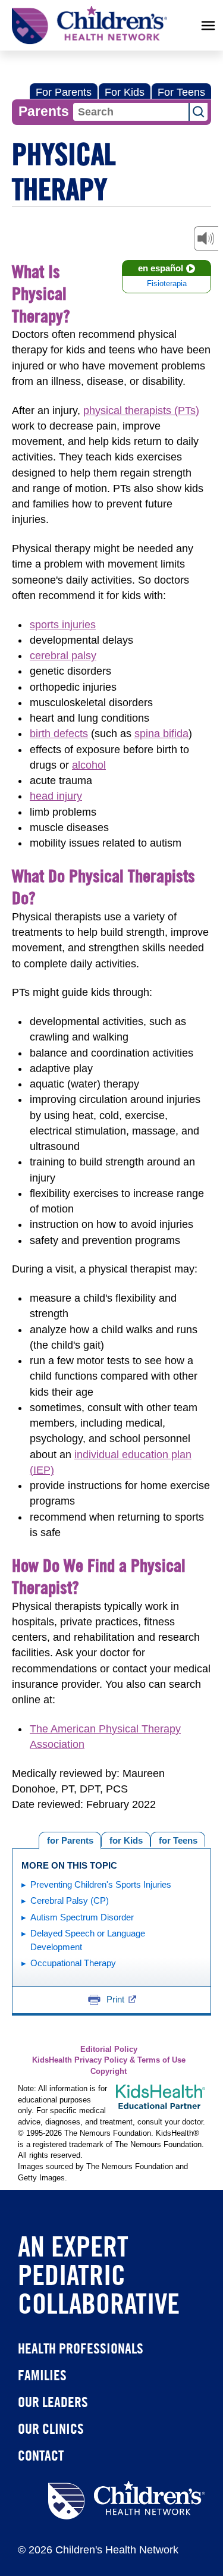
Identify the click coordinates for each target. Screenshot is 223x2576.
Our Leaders (53, 2402)
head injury (56, 796)
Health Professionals (81, 2348)
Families (42, 2375)
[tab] (178, 1839)
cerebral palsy (63, 656)
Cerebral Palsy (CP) (70, 1900)
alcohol (89, 765)
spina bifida (161, 734)
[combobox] (131, 112)
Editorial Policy (109, 2049)
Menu (208, 26)
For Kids (125, 92)
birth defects (59, 734)
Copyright (109, 2072)
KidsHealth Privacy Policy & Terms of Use (109, 2060)
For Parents (64, 92)
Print (115, 1999)
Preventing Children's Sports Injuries (101, 1884)
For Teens (181, 92)
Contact (41, 2455)
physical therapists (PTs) (141, 410)
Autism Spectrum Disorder (82, 1917)
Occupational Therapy (73, 1963)
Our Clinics (51, 2428)
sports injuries (63, 625)
